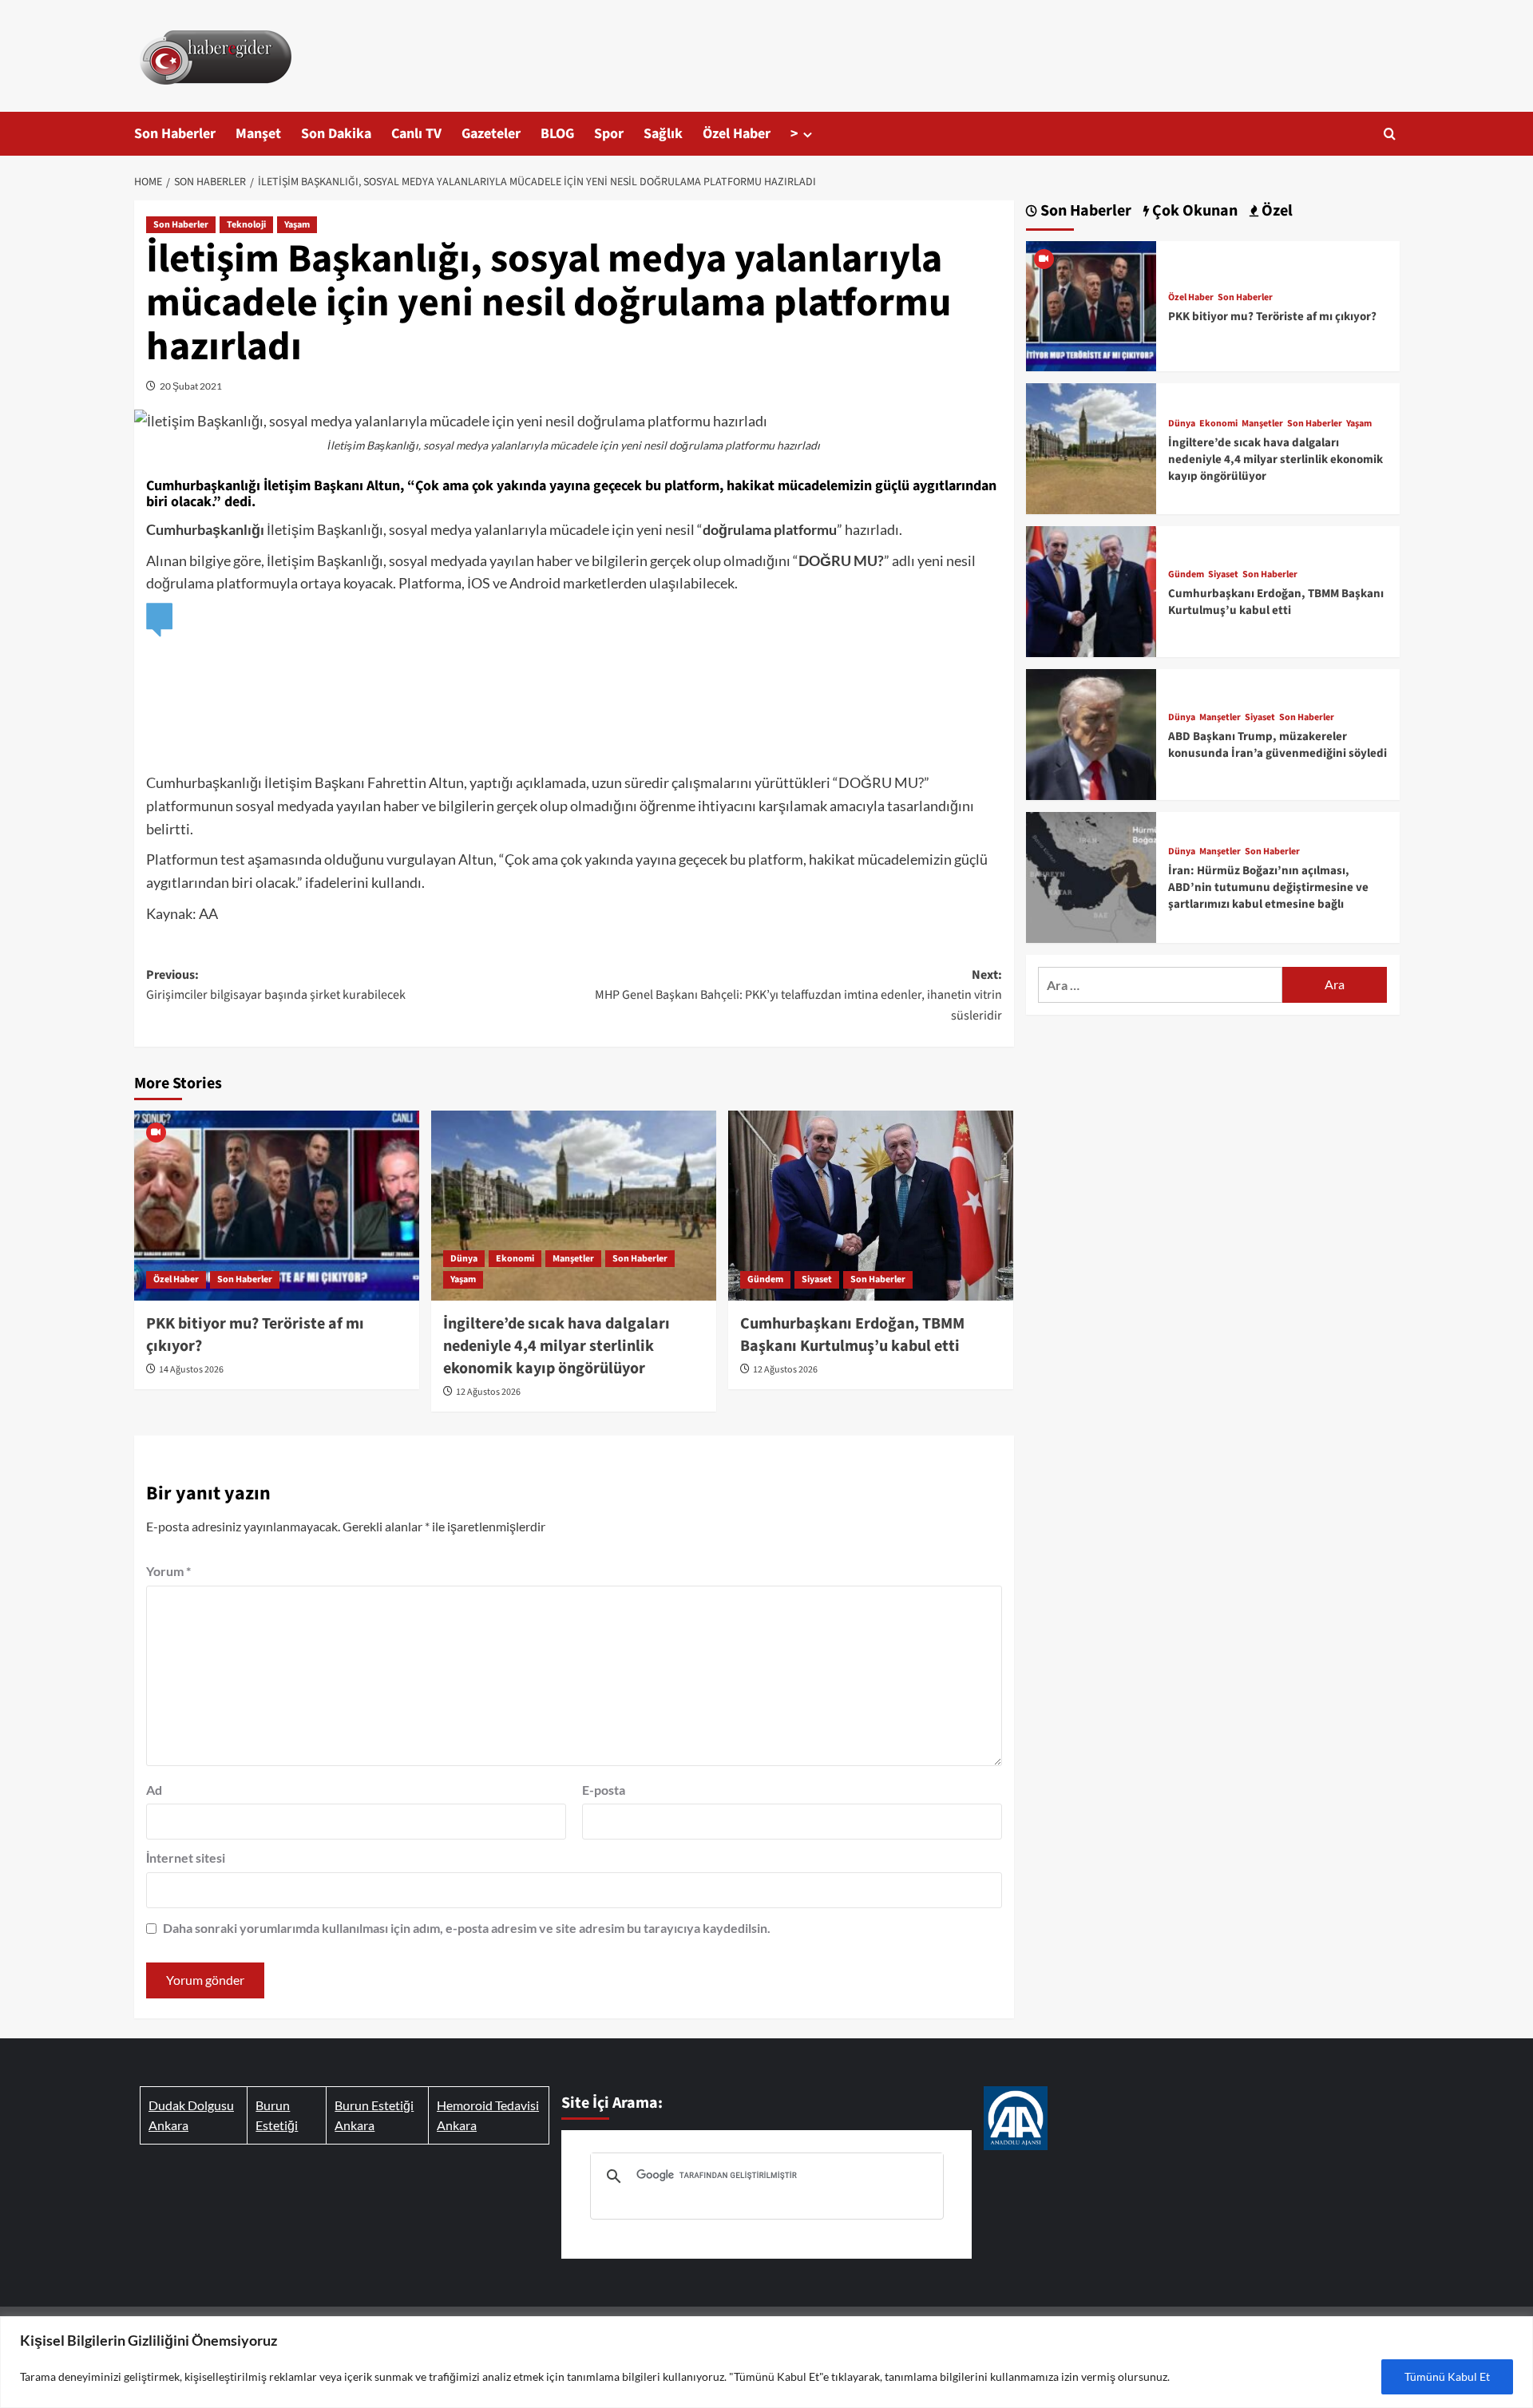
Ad (154, 1790)
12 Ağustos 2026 (488, 1392)
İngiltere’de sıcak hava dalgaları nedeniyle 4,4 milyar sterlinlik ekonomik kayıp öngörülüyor (557, 1346)
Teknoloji (246, 225)
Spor (609, 134)
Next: (798, 995)
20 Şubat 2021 (191, 386)
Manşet (258, 134)
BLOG (557, 134)
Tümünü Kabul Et (1447, 2376)
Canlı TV (416, 134)
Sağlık (663, 134)
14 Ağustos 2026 (191, 1370)
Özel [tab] (1276, 211)
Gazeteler (491, 134)
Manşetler (573, 1259)
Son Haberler (175, 134)
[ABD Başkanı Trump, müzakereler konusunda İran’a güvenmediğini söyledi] (1091, 733)
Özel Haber (737, 134)
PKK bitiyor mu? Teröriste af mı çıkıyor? (1272, 317)
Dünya (464, 1259)
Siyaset (817, 1279)
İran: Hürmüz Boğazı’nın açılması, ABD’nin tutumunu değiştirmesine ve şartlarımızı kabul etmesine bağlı (1268, 887)
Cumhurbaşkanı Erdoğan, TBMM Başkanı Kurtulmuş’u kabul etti (852, 1335)
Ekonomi (515, 1259)
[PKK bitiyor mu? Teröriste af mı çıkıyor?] (277, 1206)
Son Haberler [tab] (1084, 211)
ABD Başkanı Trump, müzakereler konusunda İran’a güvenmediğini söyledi (1277, 745)
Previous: (276, 985)
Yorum (168, 1571)
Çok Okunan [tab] (1193, 211)
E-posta (604, 1790)
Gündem (765, 1279)
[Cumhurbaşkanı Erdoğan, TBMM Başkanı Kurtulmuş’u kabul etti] (871, 1206)
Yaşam (297, 225)
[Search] (1390, 134)
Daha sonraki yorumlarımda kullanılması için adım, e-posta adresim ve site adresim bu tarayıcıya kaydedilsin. (467, 1928)
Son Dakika (336, 134)
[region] (766, 2362)
